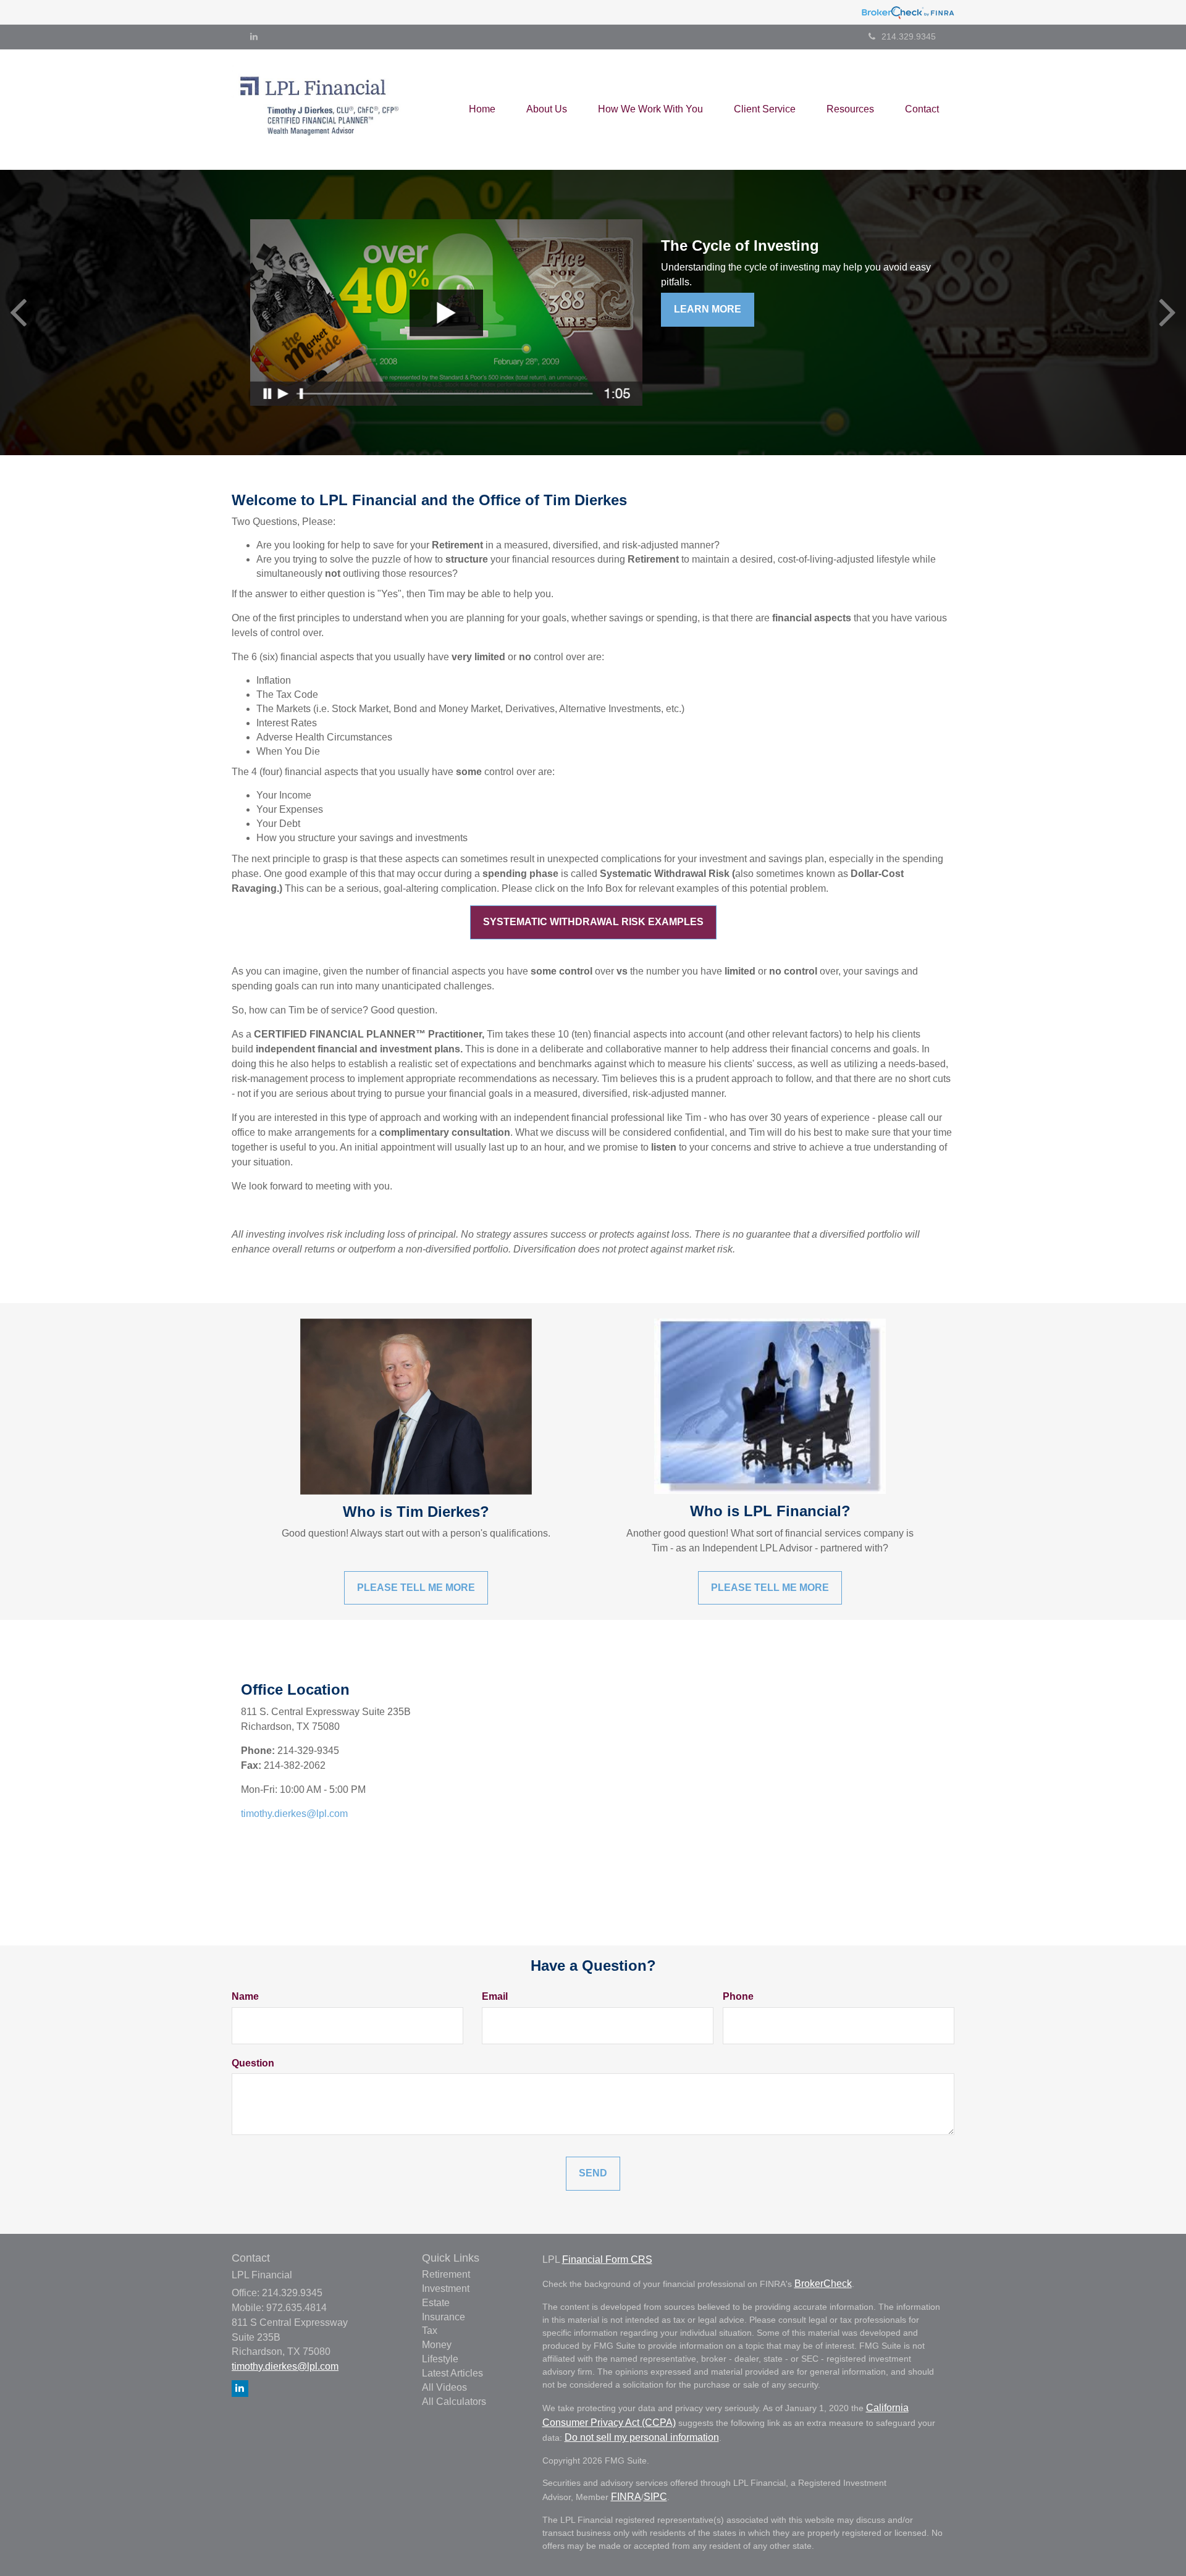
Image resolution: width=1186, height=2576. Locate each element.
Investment (446, 2289)
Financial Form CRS (607, 2259)
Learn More (708, 309)
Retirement (446, 2274)
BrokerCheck (823, 2284)
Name (245, 1996)
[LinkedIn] (254, 36)
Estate (436, 2303)
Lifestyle (440, 2359)
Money (437, 2345)
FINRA (626, 2497)
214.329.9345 (909, 36)
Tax (430, 2331)
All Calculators (454, 2402)
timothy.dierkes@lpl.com (294, 1814)
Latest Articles (452, 2373)
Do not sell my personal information (642, 2437)
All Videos (444, 2387)
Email (495, 1996)
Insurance (444, 2317)
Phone (738, 1996)
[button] (547, 109)
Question (253, 2063)
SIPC (655, 2497)
